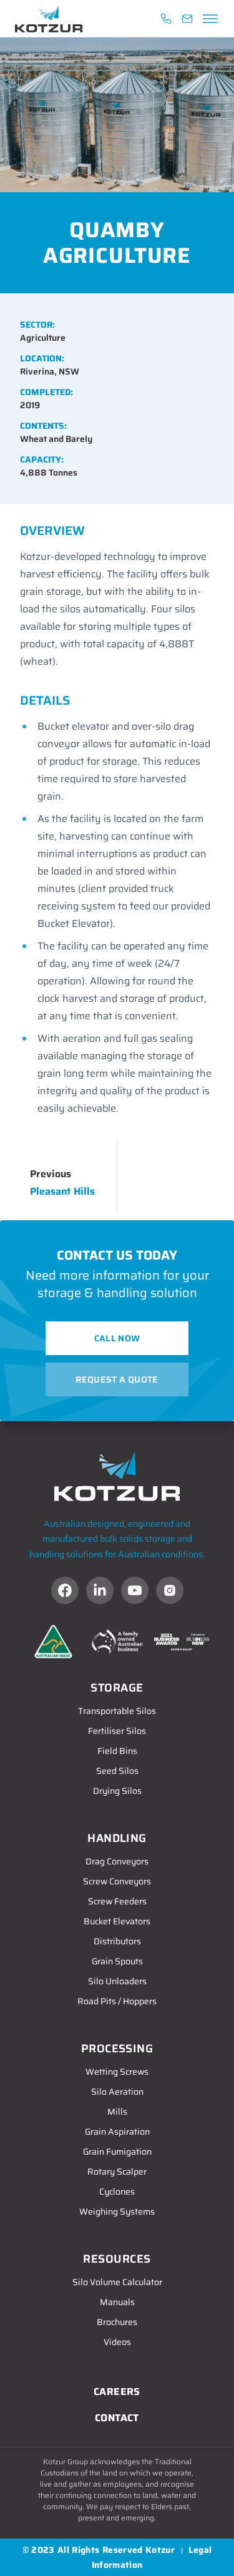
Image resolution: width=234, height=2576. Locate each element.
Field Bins (117, 1751)
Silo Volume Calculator (117, 2282)
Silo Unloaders (117, 1981)
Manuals (117, 2302)
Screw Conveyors (117, 1881)
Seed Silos (117, 1771)
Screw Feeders (117, 1901)
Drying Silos (117, 1791)
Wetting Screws (117, 2072)
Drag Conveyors (117, 1861)
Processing (117, 2049)
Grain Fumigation (117, 2152)
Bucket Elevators (117, 1921)
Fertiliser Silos (117, 1731)
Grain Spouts (117, 1961)
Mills (117, 2112)
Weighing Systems (117, 2211)
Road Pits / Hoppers (117, 2001)
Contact (117, 2418)
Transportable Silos (117, 1711)
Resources (117, 2259)
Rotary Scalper (117, 2172)
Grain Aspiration (117, 2132)
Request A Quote (117, 1379)
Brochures (117, 2322)
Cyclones (117, 2192)
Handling (117, 1838)
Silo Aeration (117, 2092)
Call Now (117, 1338)
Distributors (117, 1941)
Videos (117, 2342)
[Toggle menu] (208, 19)
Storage (117, 1688)
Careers (117, 2392)
